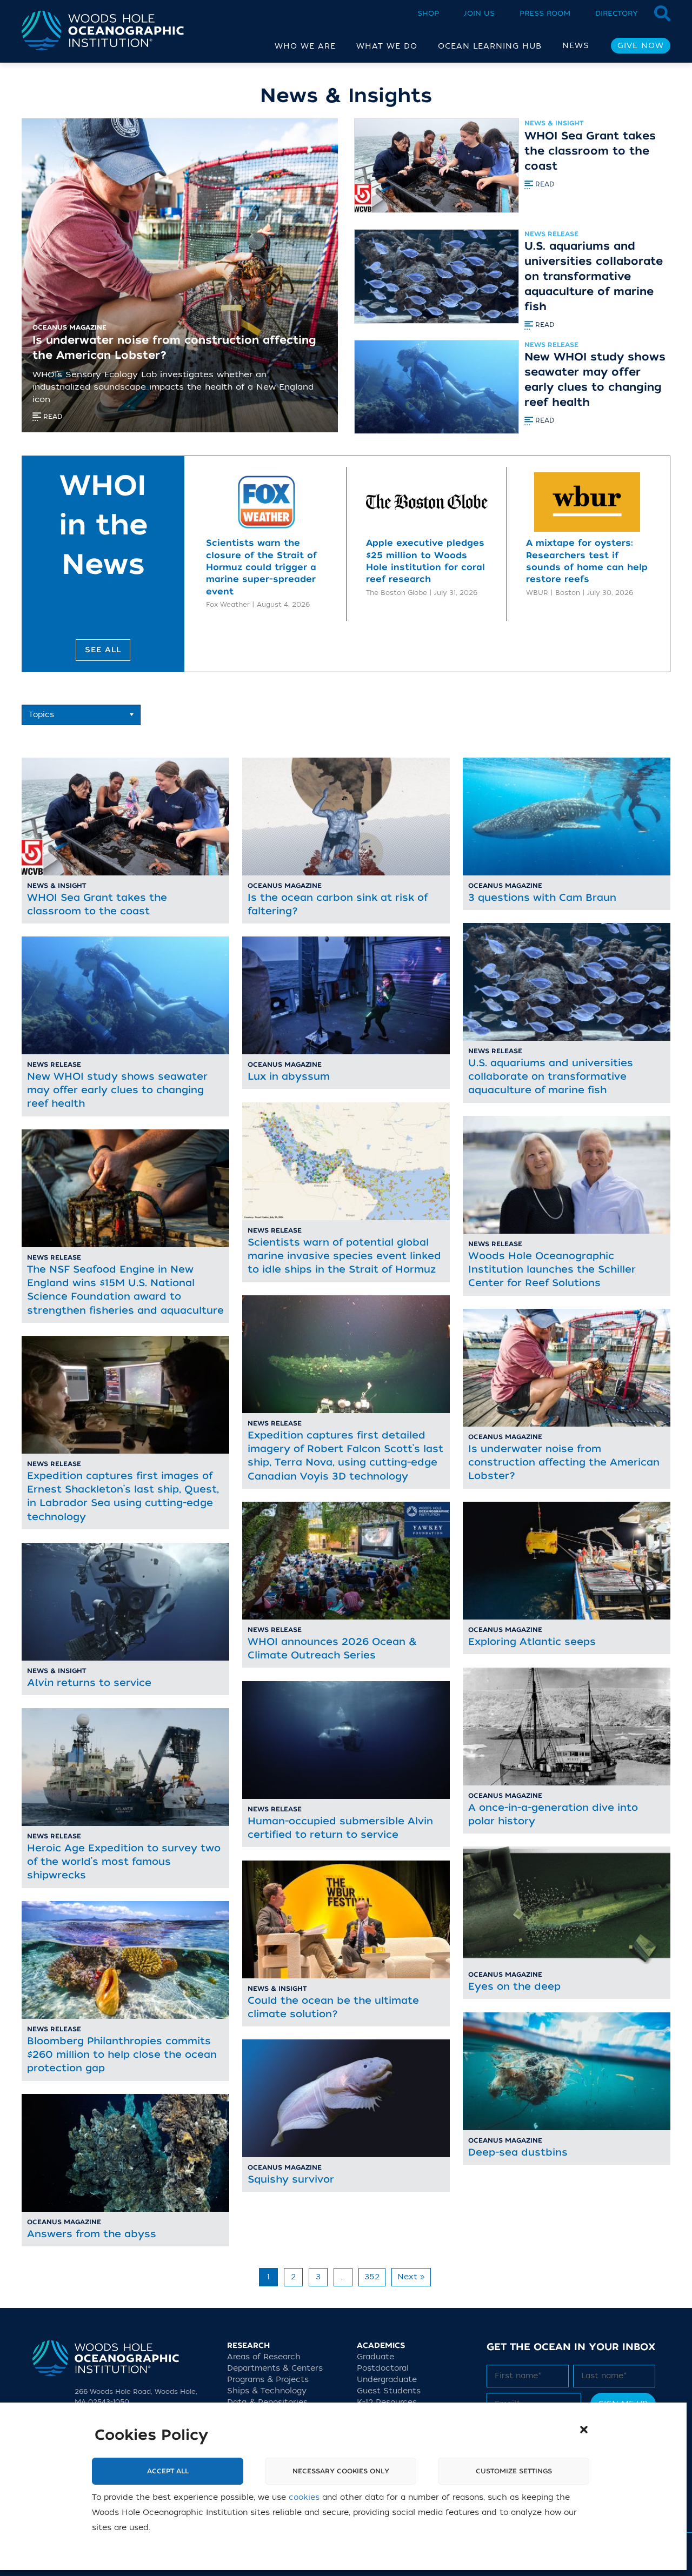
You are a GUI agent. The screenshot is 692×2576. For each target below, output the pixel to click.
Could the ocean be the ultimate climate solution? (333, 2007)
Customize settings (514, 2471)
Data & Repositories (267, 2402)
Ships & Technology (267, 2390)
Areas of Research (264, 2356)
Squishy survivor (291, 2179)
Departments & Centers (275, 2368)
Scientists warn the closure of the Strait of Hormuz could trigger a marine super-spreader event (261, 567)
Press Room (545, 13)
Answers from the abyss (92, 2234)
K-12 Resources (387, 2402)
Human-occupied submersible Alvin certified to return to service (340, 1828)
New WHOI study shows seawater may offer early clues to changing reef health (595, 380)
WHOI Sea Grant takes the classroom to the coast (590, 151)
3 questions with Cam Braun (542, 898)
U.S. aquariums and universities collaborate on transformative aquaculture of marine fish (594, 276)
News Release (551, 234)
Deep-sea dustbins (518, 2152)
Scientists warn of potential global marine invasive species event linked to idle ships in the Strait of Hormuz (344, 1256)
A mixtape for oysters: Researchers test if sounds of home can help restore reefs (587, 561)
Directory (617, 13)
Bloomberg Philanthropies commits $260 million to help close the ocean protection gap (122, 2055)
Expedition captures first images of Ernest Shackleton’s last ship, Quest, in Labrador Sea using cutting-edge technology (123, 1496)
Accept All (168, 2471)
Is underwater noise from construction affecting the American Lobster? (564, 1462)
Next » (411, 2277)
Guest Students (389, 2390)
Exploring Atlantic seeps (532, 1642)
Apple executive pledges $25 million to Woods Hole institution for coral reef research (425, 561)
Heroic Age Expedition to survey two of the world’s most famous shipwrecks (124, 1862)
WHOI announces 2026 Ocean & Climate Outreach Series (332, 1648)
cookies (304, 2497)
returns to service (89, 1683)
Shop (428, 13)
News (576, 46)
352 (372, 2277)
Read (544, 184)
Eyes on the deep (514, 1986)
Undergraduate (387, 2379)
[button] (584, 2430)
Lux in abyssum (289, 1076)
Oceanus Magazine (285, 886)
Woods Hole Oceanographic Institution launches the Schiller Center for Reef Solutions (552, 1269)
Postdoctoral (383, 2368)
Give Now (641, 46)
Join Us (479, 13)
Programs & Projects (268, 2379)
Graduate (375, 2356)
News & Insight (554, 123)
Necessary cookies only (341, 2471)
